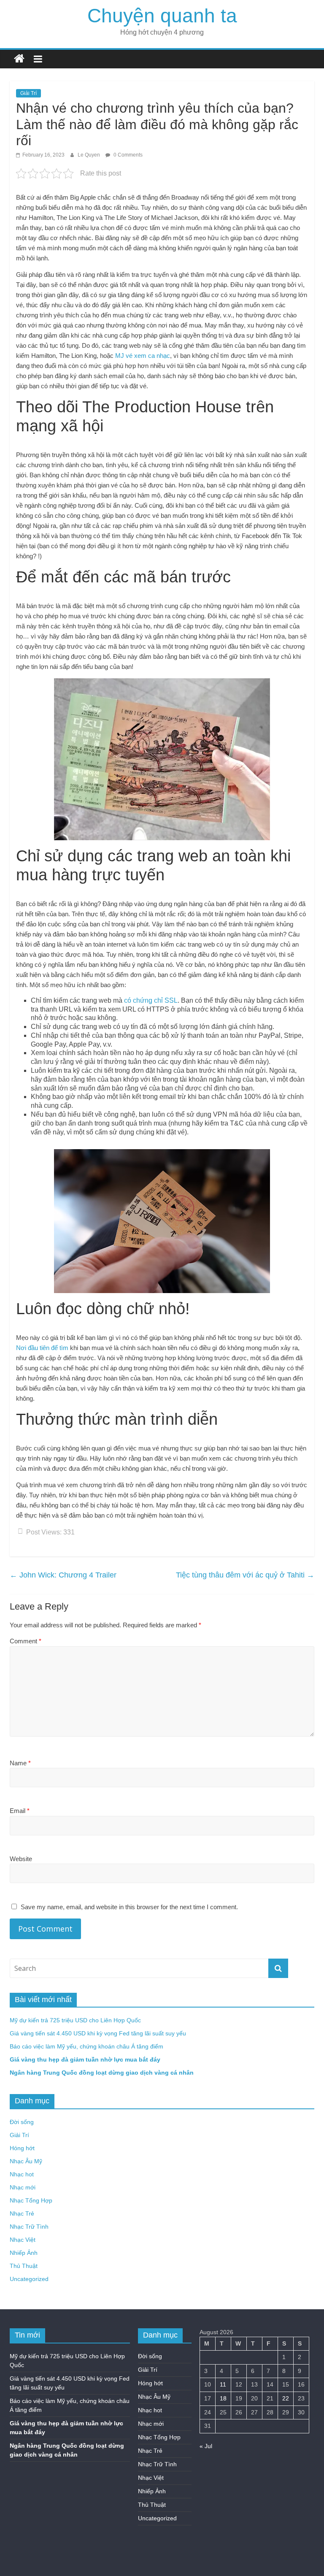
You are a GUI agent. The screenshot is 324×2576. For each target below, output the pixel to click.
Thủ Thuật (24, 2266)
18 (223, 2398)
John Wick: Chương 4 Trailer (63, 1575)
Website (21, 1859)
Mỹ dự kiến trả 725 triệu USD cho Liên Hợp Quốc (75, 2020)
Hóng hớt (22, 2148)
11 (223, 2384)
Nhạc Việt (23, 2240)
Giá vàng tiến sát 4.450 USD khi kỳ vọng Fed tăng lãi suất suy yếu (98, 2033)
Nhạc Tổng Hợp (31, 2200)
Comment (26, 1641)
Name (20, 1763)
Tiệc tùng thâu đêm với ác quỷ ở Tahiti (245, 1575)
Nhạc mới (23, 2187)
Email (20, 1811)
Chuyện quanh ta (162, 16)
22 (286, 2398)
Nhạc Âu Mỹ (26, 2161)
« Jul (206, 2446)
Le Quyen (89, 155)
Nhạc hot (22, 2174)
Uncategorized (29, 2279)
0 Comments (127, 155)
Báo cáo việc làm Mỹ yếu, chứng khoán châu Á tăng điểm (86, 2046)
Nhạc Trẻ (22, 2213)
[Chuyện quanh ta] (19, 59)
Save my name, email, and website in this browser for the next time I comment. (129, 1907)
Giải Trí (28, 93)
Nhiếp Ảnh (24, 2253)
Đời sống (22, 2122)
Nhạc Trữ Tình (29, 2227)
